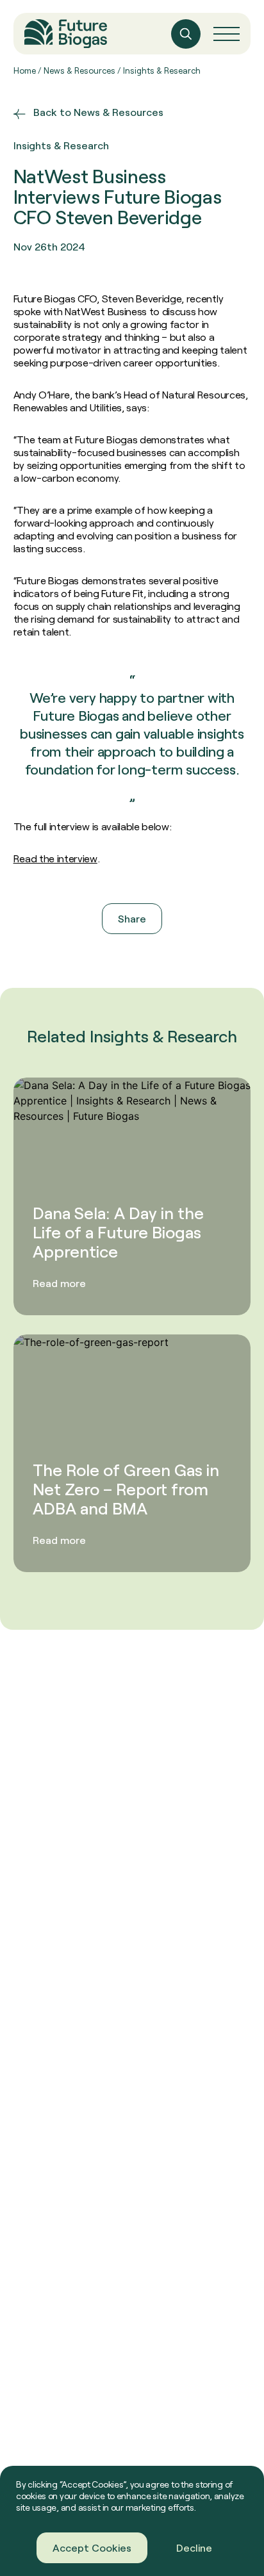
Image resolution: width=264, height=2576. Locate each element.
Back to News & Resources (98, 112)
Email (186, 955)
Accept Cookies (92, 2547)
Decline (194, 2547)
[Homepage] (66, 34)
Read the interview (55, 858)
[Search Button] (186, 34)
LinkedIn (146, 955)
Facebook (95, 955)
